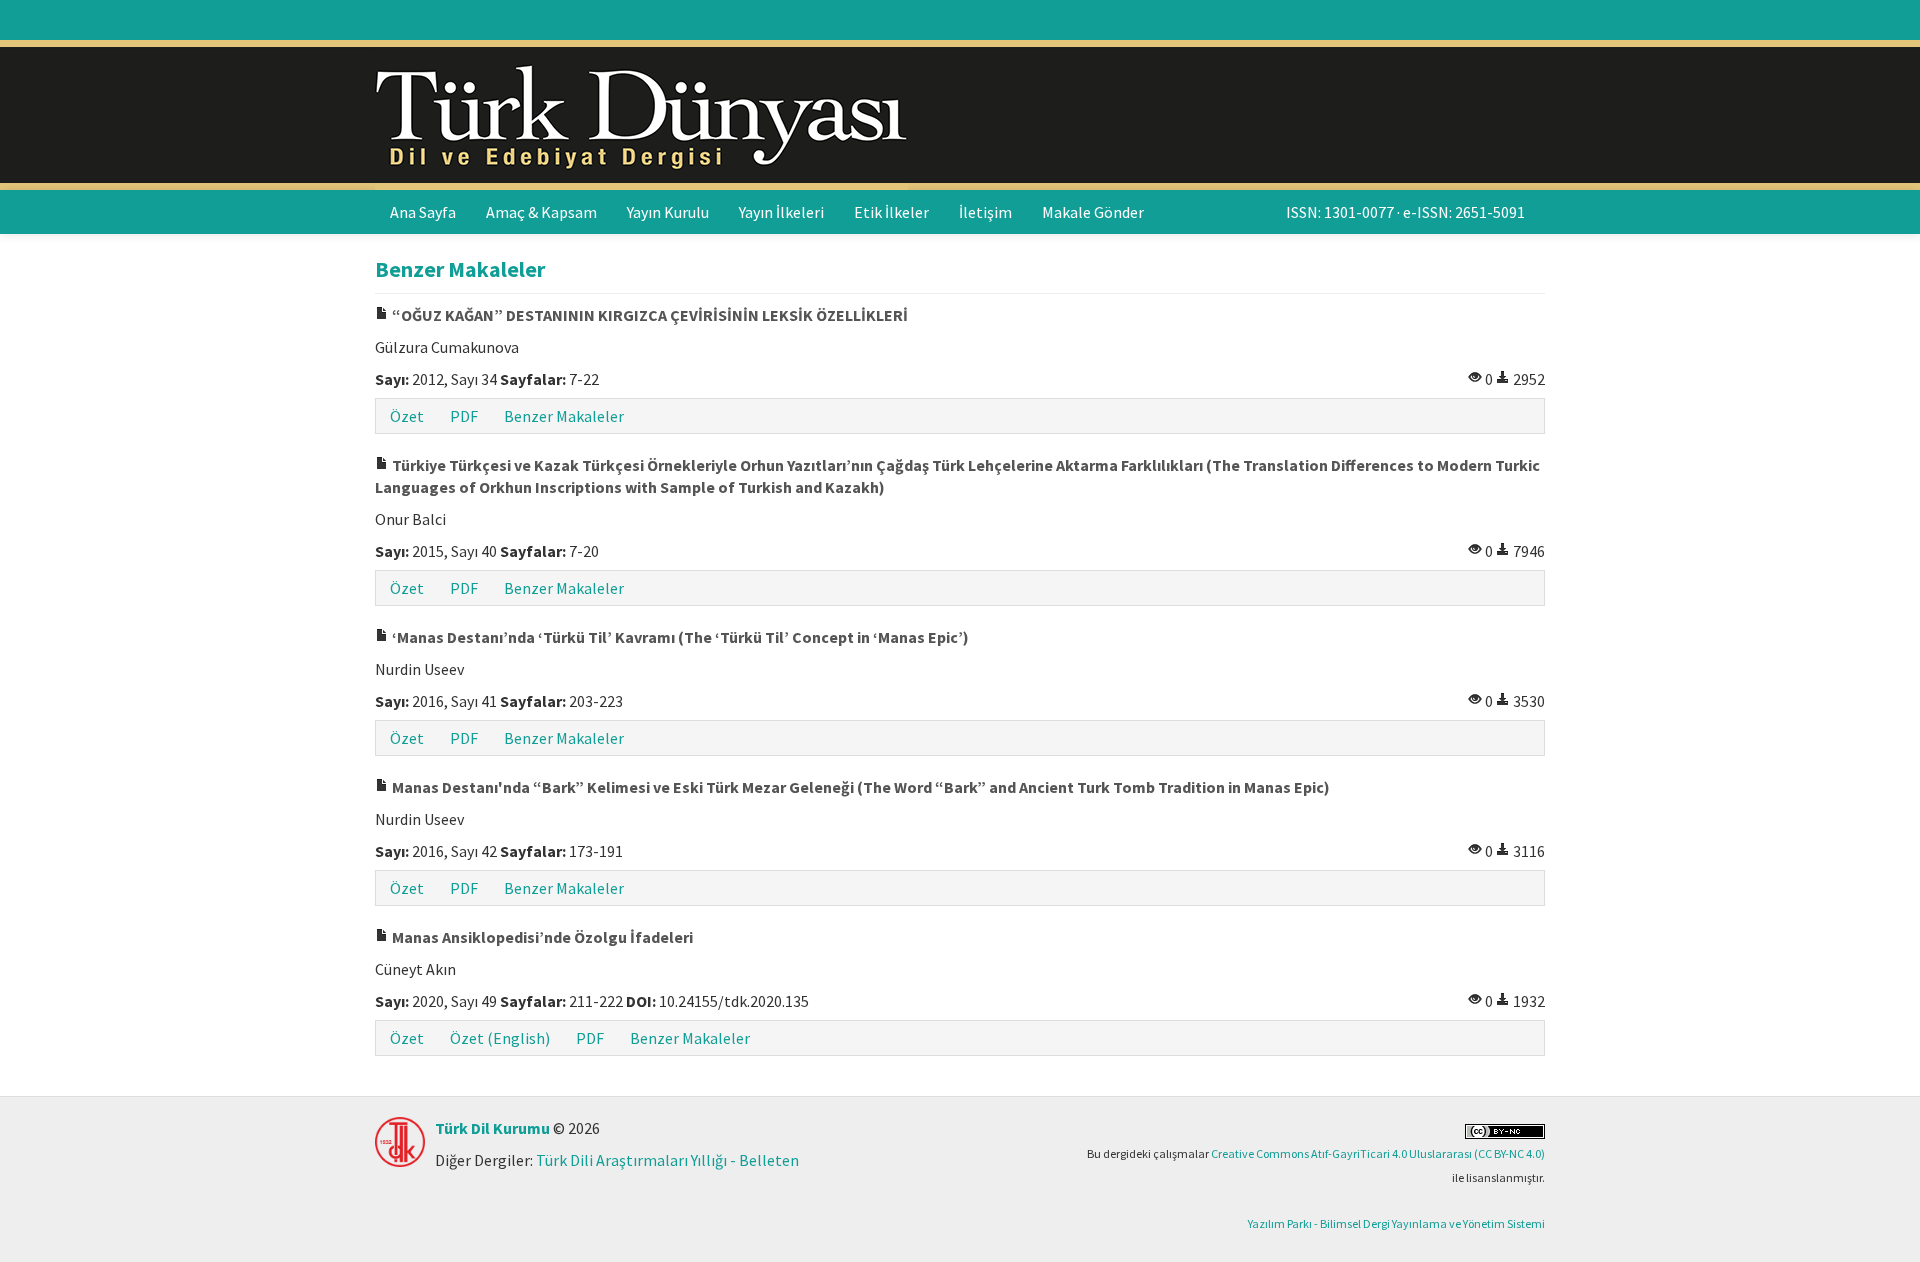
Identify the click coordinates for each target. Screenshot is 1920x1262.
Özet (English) (500, 1038)
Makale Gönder (1093, 212)
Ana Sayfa (423, 212)
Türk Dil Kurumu (492, 1128)
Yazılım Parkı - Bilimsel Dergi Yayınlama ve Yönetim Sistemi (1396, 1223)
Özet (407, 416)
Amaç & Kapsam (541, 212)
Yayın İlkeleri (781, 212)
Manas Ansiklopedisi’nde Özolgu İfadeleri (541, 937)
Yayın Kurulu (668, 212)
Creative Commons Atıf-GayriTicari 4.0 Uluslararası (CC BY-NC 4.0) (1378, 1153)
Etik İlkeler (891, 212)
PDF (464, 416)
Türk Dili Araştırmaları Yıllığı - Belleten (667, 1160)
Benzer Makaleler (564, 416)
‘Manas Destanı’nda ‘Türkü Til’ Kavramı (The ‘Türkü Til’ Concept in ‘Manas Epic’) (679, 637)
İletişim (985, 212)
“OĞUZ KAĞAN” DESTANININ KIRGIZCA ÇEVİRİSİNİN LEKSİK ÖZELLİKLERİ (648, 315)
